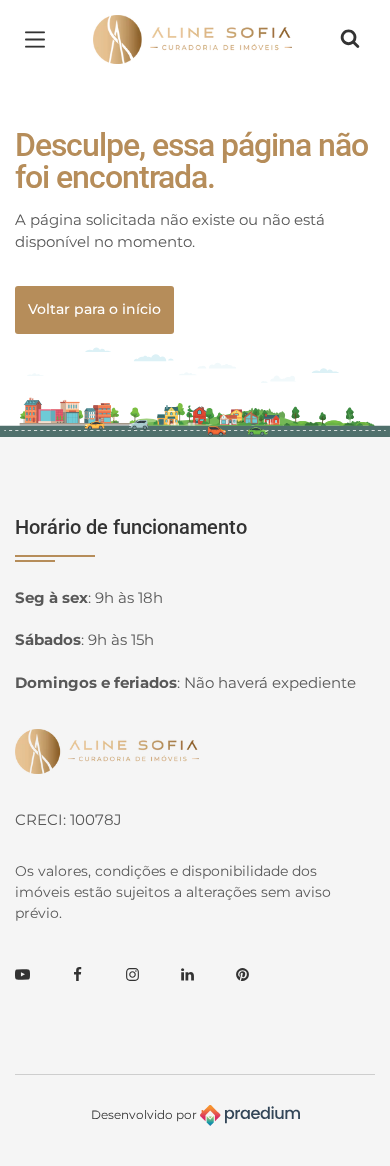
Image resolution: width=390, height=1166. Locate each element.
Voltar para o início (94, 309)
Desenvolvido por (145, 1114)
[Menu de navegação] (40, 39)
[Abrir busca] (350, 39)
